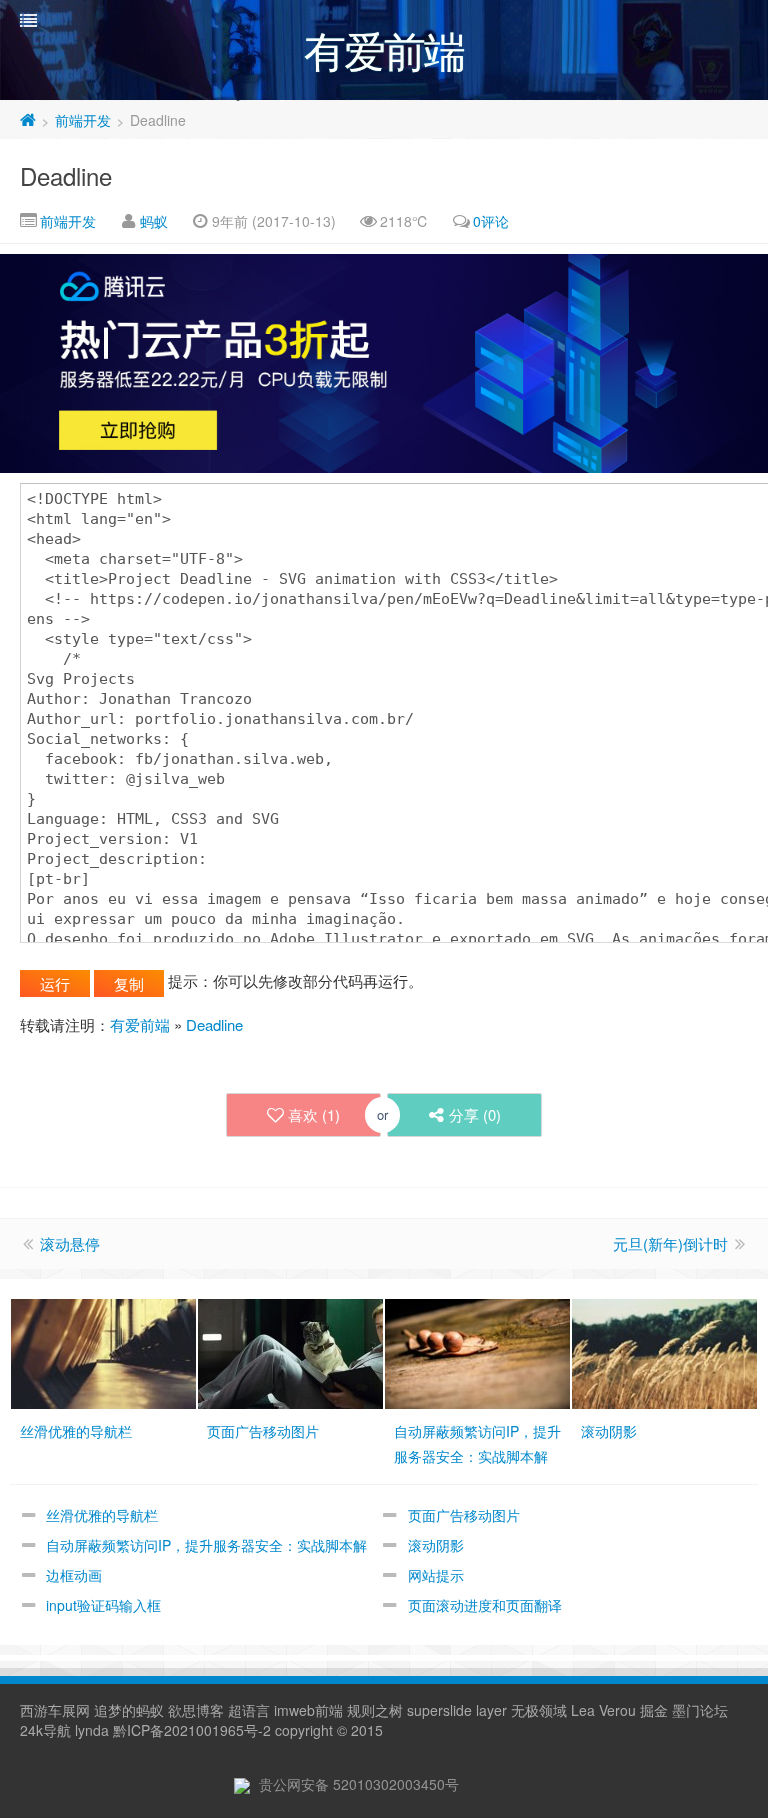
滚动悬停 (70, 1243)
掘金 (654, 1710)
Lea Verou (603, 1710)
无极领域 (539, 1710)
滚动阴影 (436, 1545)
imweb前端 (308, 1710)
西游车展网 (55, 1710)
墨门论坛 (700, 1710)
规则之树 (375, 1710)
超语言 (249, 1710)
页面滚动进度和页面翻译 (485, 1605)
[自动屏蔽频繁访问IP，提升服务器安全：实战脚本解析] (477, 1351)
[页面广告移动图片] (290, 1351)
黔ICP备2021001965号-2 (192, 1730)
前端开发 (83, 120)
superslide (439, 1710)
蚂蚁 (154, 221)
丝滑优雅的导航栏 (102, 1515)
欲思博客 (196, 1710)
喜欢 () (314, 1114)
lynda (92, 1730)
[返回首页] (28, 120)
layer (491, 1710)
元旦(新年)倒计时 (670, 1243)
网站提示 (436, 1575)
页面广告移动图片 (464, 1515)
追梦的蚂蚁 (129, 1710)
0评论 (491, 221)
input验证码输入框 (103, 1605)
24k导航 (45, 1730)
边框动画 (74, 1575)
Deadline (66, 175)
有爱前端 (140, 1024)
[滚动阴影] (664, 1351)
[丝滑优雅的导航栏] (103, 1351)
